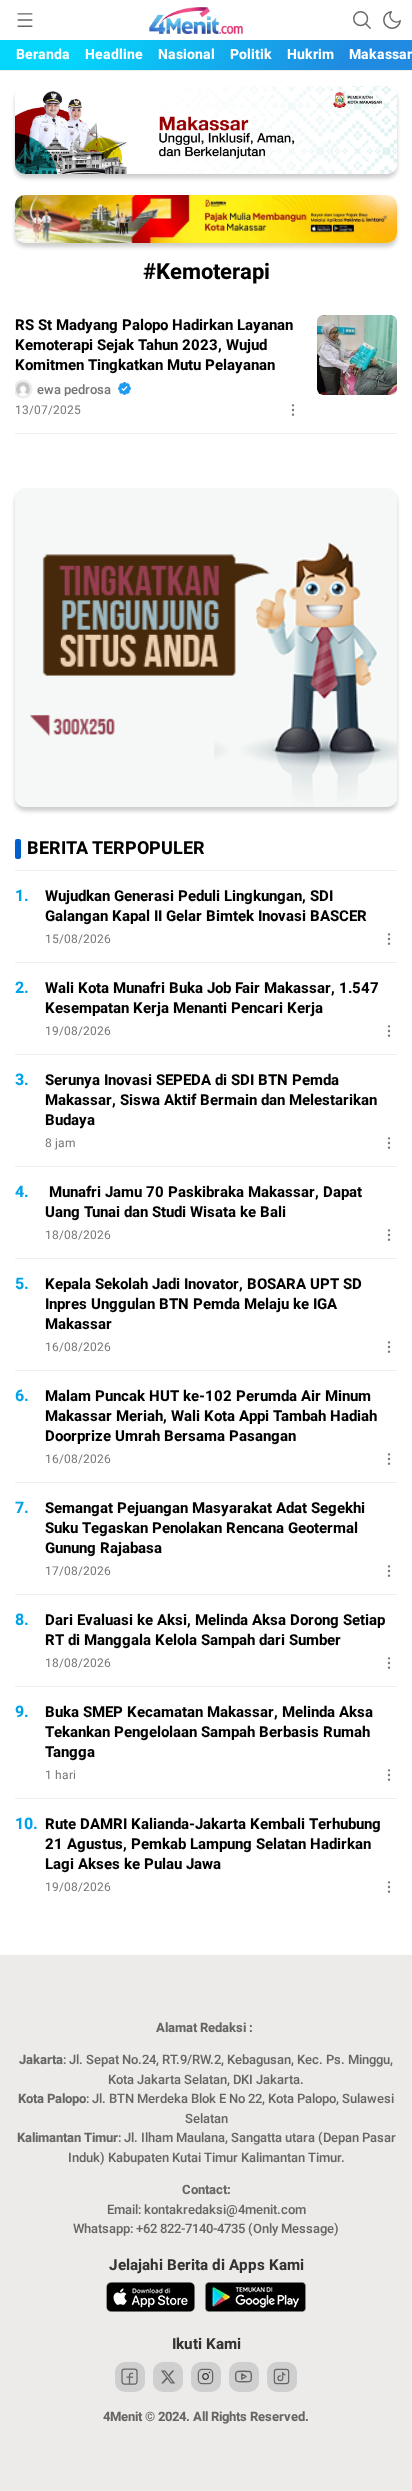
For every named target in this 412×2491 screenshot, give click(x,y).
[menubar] (25, 20)
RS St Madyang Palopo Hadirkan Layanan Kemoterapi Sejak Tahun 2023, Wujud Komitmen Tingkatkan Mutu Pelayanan (154, 345)
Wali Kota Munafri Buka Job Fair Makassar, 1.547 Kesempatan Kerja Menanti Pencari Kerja (212, 998)
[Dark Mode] (392, 20)
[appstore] (150, 2300)
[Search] (362, 20)
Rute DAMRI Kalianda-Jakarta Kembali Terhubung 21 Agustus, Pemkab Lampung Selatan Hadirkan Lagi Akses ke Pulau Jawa (213, 1844)
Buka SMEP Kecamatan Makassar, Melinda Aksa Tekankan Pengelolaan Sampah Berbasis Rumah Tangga (209, 1732)
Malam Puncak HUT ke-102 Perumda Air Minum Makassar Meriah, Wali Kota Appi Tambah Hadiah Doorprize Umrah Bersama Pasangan (211, 1416)
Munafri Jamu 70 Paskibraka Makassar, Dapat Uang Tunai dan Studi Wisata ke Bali (203, 1202)
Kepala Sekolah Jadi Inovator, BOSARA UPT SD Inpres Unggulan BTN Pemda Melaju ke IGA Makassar (203, 1304)
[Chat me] (206, 802)
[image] (357, 355)
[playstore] (255, 2300)
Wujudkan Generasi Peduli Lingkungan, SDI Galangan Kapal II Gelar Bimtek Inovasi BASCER (206, 906)
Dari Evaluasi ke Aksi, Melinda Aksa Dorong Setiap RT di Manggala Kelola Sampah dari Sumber (215, 1630)
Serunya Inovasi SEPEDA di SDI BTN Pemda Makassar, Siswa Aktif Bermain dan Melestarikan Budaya (211, 1100)
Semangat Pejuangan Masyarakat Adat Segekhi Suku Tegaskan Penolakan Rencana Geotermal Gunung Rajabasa (205, 1528)
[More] (293, 410)
